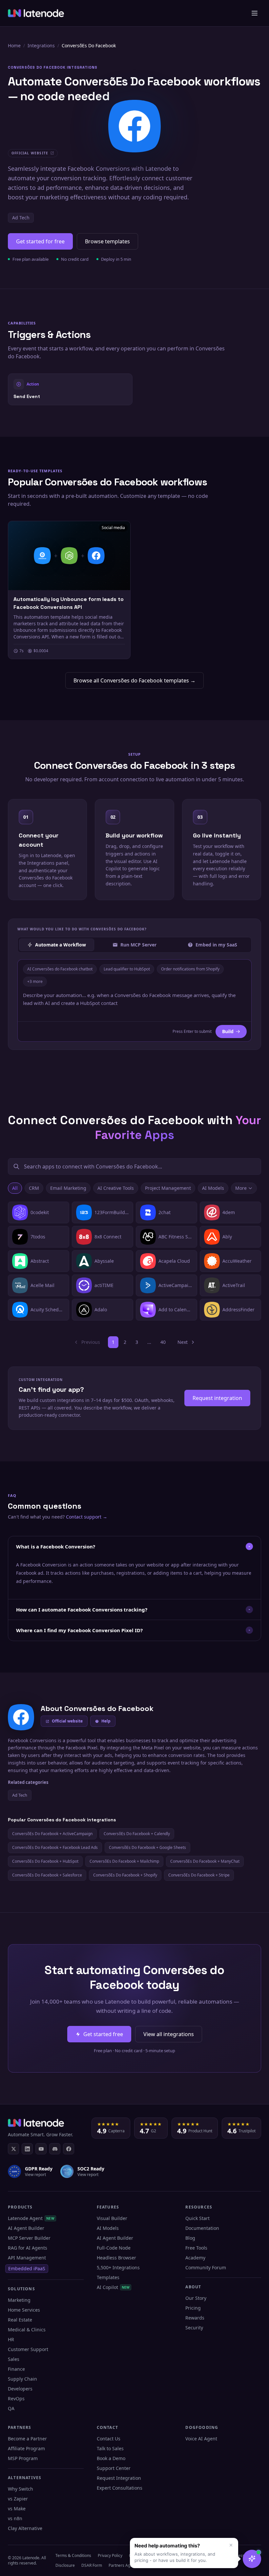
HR (11, 2339)
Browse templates (107, 241)
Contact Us (109, 2439)
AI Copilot (113, 2287)
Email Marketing (68, 1188)
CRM (34, 1188)
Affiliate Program (26, 2448)
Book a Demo (111, 2458)
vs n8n (15, 2518)
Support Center (114, 2468)
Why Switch (21, 2489)
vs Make (17, 2509)
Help (106, 1721)
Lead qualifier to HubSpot (127, 969)
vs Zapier (18, 2499)
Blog (190, 2238)
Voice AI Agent (201, 2439)
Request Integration (119, 2478)
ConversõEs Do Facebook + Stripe (199, 1875)
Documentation (202, 2228)
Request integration (217, 1398)
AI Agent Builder (26, 2228)
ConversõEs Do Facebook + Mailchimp (124, 1861)
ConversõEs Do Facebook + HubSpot (45, 1861)
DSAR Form (92, 2565)
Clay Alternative (25, 2528)
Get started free (103, 2034)
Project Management (168, 1188)
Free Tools (196, 2248)
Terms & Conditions (73, 2555)
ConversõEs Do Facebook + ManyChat (205, 1861)
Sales (14, 2359)
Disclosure (65, 2565)
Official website (67, 1721)
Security (194, 2328)
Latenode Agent (31, 2218)
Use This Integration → (70, 389)
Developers (20, 2389)
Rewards (195, 2318)
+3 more (35, 981)
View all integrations (169, 2034)
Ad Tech (21, 218)
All (15, 1188)
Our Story (196, 2298)
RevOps (16, 2398)
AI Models (213, 1188)
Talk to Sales (110, 2448)
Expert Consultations (120, 2488)
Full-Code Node (114, 2248)
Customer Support (28, 2349)
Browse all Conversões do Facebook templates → (134, 680)
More (241, 1188)
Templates (108, 2277)
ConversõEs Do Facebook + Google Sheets (147, 1847)
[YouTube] (41, 2149)
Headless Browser (116, 2258)
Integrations (41, 45)
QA (11, 2408)
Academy (195, 2258)
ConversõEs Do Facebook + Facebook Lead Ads (55, 1847)
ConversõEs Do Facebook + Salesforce (47, 1875)
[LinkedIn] (27, 2149)
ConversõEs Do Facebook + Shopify (125, 1875)
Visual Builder (112, 2218)
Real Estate (20, 2320)
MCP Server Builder (29, 2238)
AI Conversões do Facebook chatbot (60, 969)
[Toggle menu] (255, 13)
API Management (27, 2258)
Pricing (193, 2308)
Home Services (24, 2310)
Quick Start (197, 2218)
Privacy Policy (110, 2555)
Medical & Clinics (27, 2330)
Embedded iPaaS (27, 2268)
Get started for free (40, 241)
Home (14, 45)
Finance (16, 2369)
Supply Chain (22, 2379)
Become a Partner (27, 2439)
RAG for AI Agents (28, 2248)
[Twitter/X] (13, 2149)
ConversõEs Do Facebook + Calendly (137, 1834)
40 (163, 1342)
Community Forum (206, 2267)
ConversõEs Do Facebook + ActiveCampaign (52, 1834)
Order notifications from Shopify (190, 969)
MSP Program (23, 2458)
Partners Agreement (127, 2565)
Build (228, 1031)
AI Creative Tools (116, 1188)
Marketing (19, 2300)
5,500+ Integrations (118, 2267)
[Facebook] (69, 2149)
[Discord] (55, 2149)
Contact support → (87, 1517)
